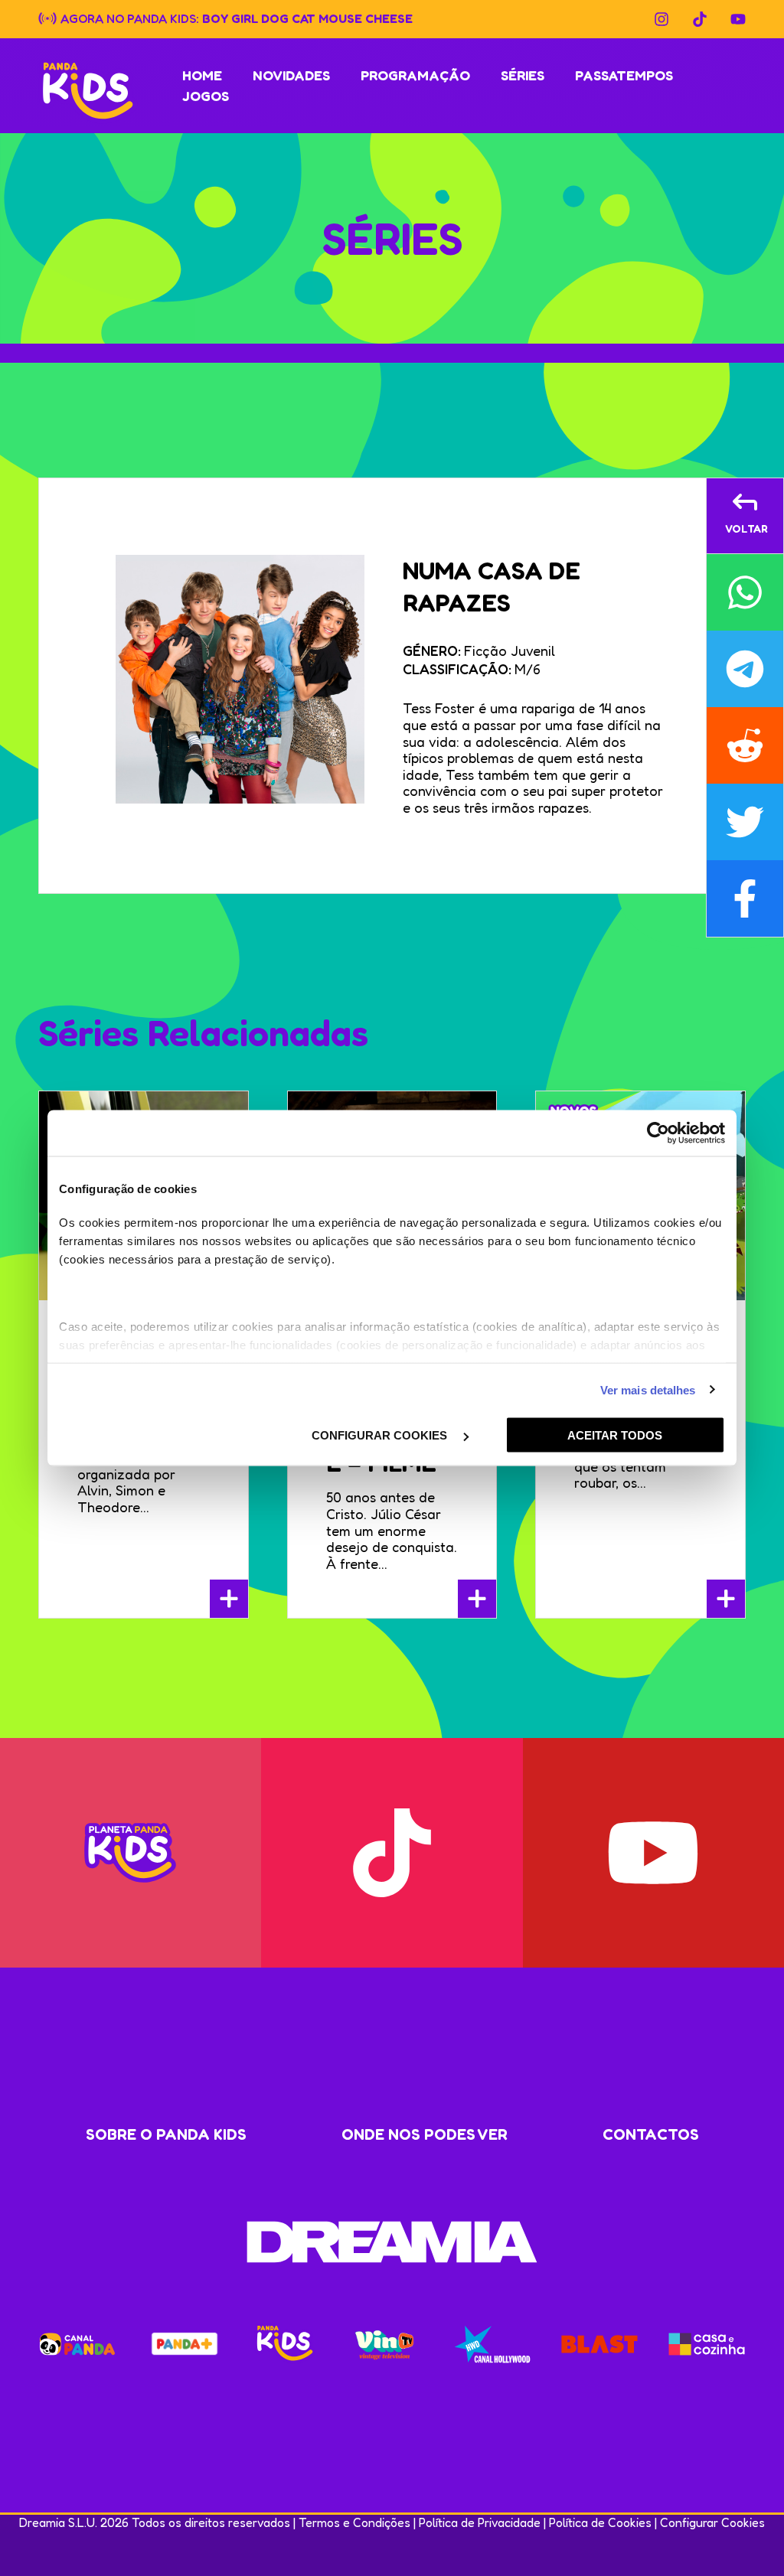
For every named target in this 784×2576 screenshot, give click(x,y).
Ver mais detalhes (648, 1389)
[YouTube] (738, 19)
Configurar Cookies (712, 2522)
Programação (415, 75)
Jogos (206, 96)
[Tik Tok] (700, 19)
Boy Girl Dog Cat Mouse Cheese (307, 18)
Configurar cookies (381, 1435)
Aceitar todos (615, 1435)
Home (202, 75)
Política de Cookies (600, 2522)
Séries (523, 75)
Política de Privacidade (480, 2522)
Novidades (291, 75)
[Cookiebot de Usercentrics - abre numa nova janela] (658, 1133)
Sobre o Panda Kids (166, 2134)
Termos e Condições (354, 2522)
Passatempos (624, 75)
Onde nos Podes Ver (425, 2134)
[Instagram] (661, 19)
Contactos (651, 2134)
